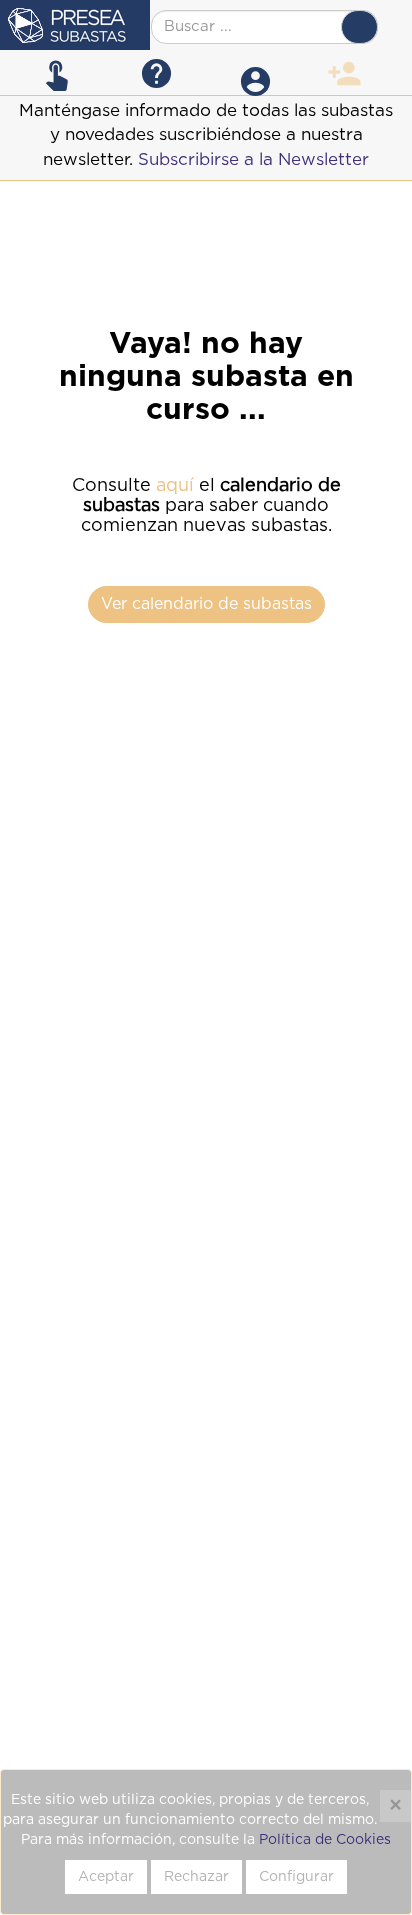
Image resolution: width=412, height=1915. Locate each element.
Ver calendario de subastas (206, 604)
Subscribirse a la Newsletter (253, 159)
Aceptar (106, 1877)
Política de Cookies (325, 1840)
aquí (175, 486)
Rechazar (196, 1877)
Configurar (296, 1877)
